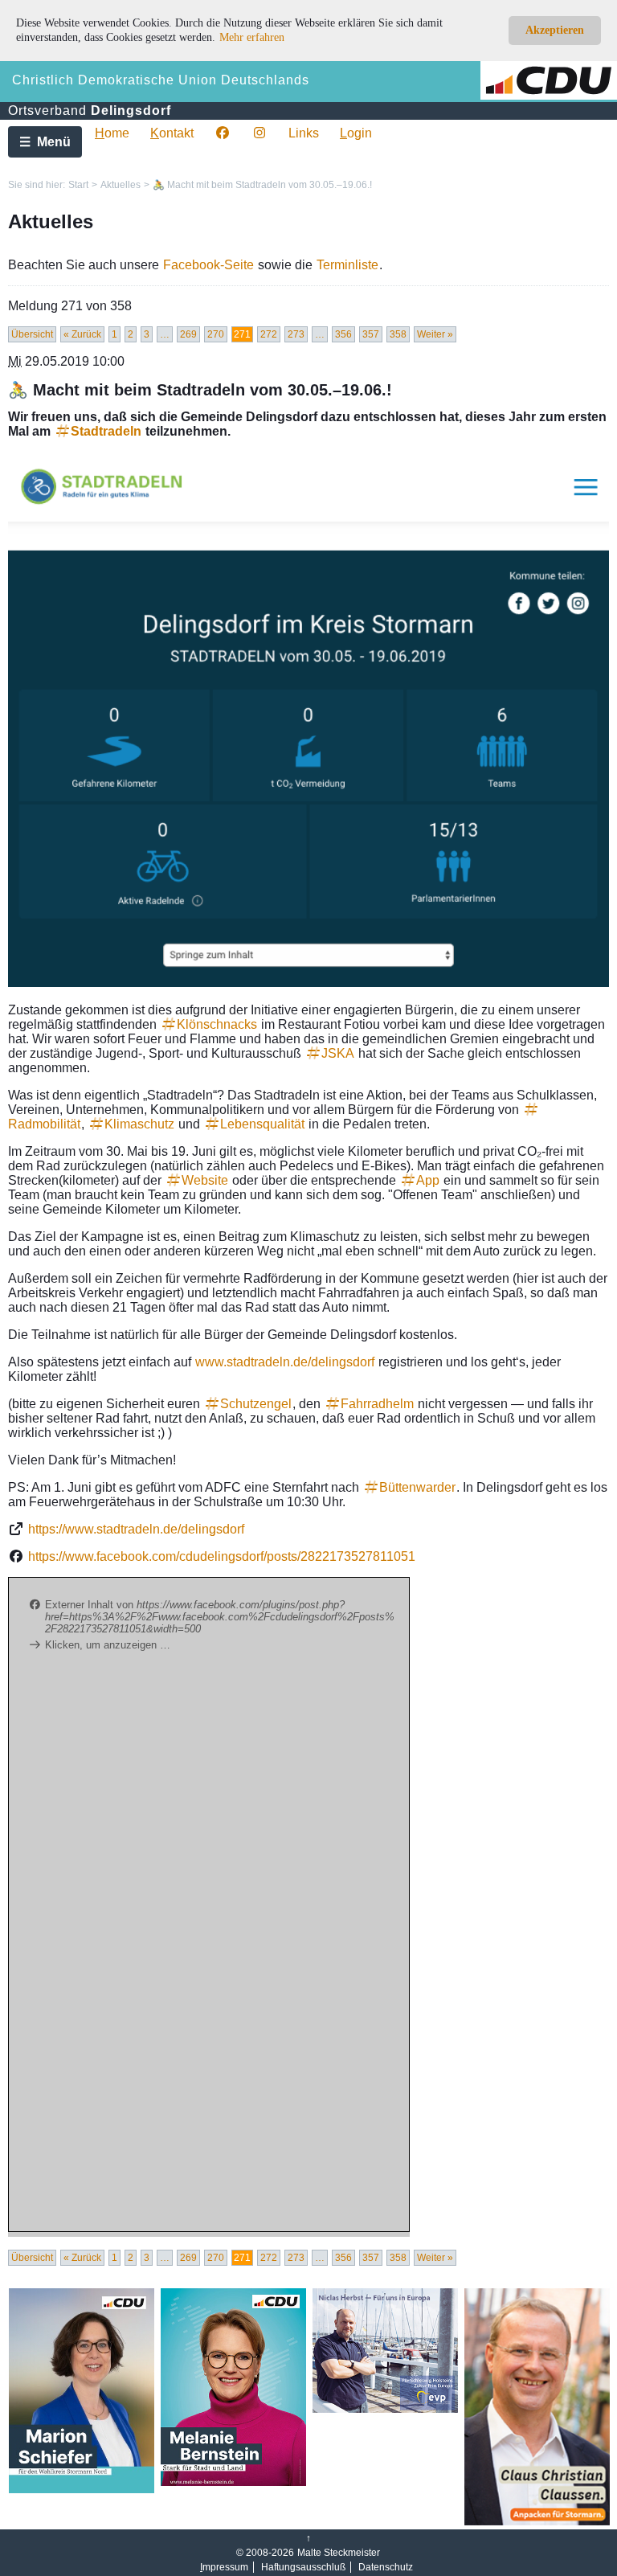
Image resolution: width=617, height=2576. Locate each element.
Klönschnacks (217, 1024)
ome (112, 133)
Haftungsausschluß (303, 2567)
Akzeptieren (555, 30)
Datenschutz (386, 2567)
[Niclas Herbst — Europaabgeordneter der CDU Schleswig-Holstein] (385, 2410)
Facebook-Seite (208, 265)
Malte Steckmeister (339, 2553)
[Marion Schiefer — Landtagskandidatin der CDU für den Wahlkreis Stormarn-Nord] (82, 2490)
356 (343, 334)
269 (188, 334)
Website (205, 1180)
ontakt (172, 133)
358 (398, 334)
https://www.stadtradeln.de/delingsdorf (136, 1529)
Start (78, 185)
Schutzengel (256, 1404)
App (428, 1180)
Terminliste (347, 265)
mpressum (224, 2567)
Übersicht (32, 334)
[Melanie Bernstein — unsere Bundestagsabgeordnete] (233, 2483)
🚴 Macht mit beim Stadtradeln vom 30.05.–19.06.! (262, 185)
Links (304, 133)
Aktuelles (121, 185)
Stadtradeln (106, 431)
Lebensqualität (262, 1124)
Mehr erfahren (252, 37)
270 (216, 334)
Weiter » (435, 334)
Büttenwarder (417, 1487)
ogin (356, 133)
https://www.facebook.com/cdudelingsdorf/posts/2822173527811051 (222, 1556)
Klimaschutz (139, 1124)
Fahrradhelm (377, 1404)
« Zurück (82, 334)
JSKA (338, 1053)
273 (296, 334)
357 (371, 334)
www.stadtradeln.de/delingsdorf (285, 1362)
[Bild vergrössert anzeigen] (308, 721)
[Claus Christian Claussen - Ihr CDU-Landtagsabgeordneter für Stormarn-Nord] (537, 2522)
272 (269, 334)
